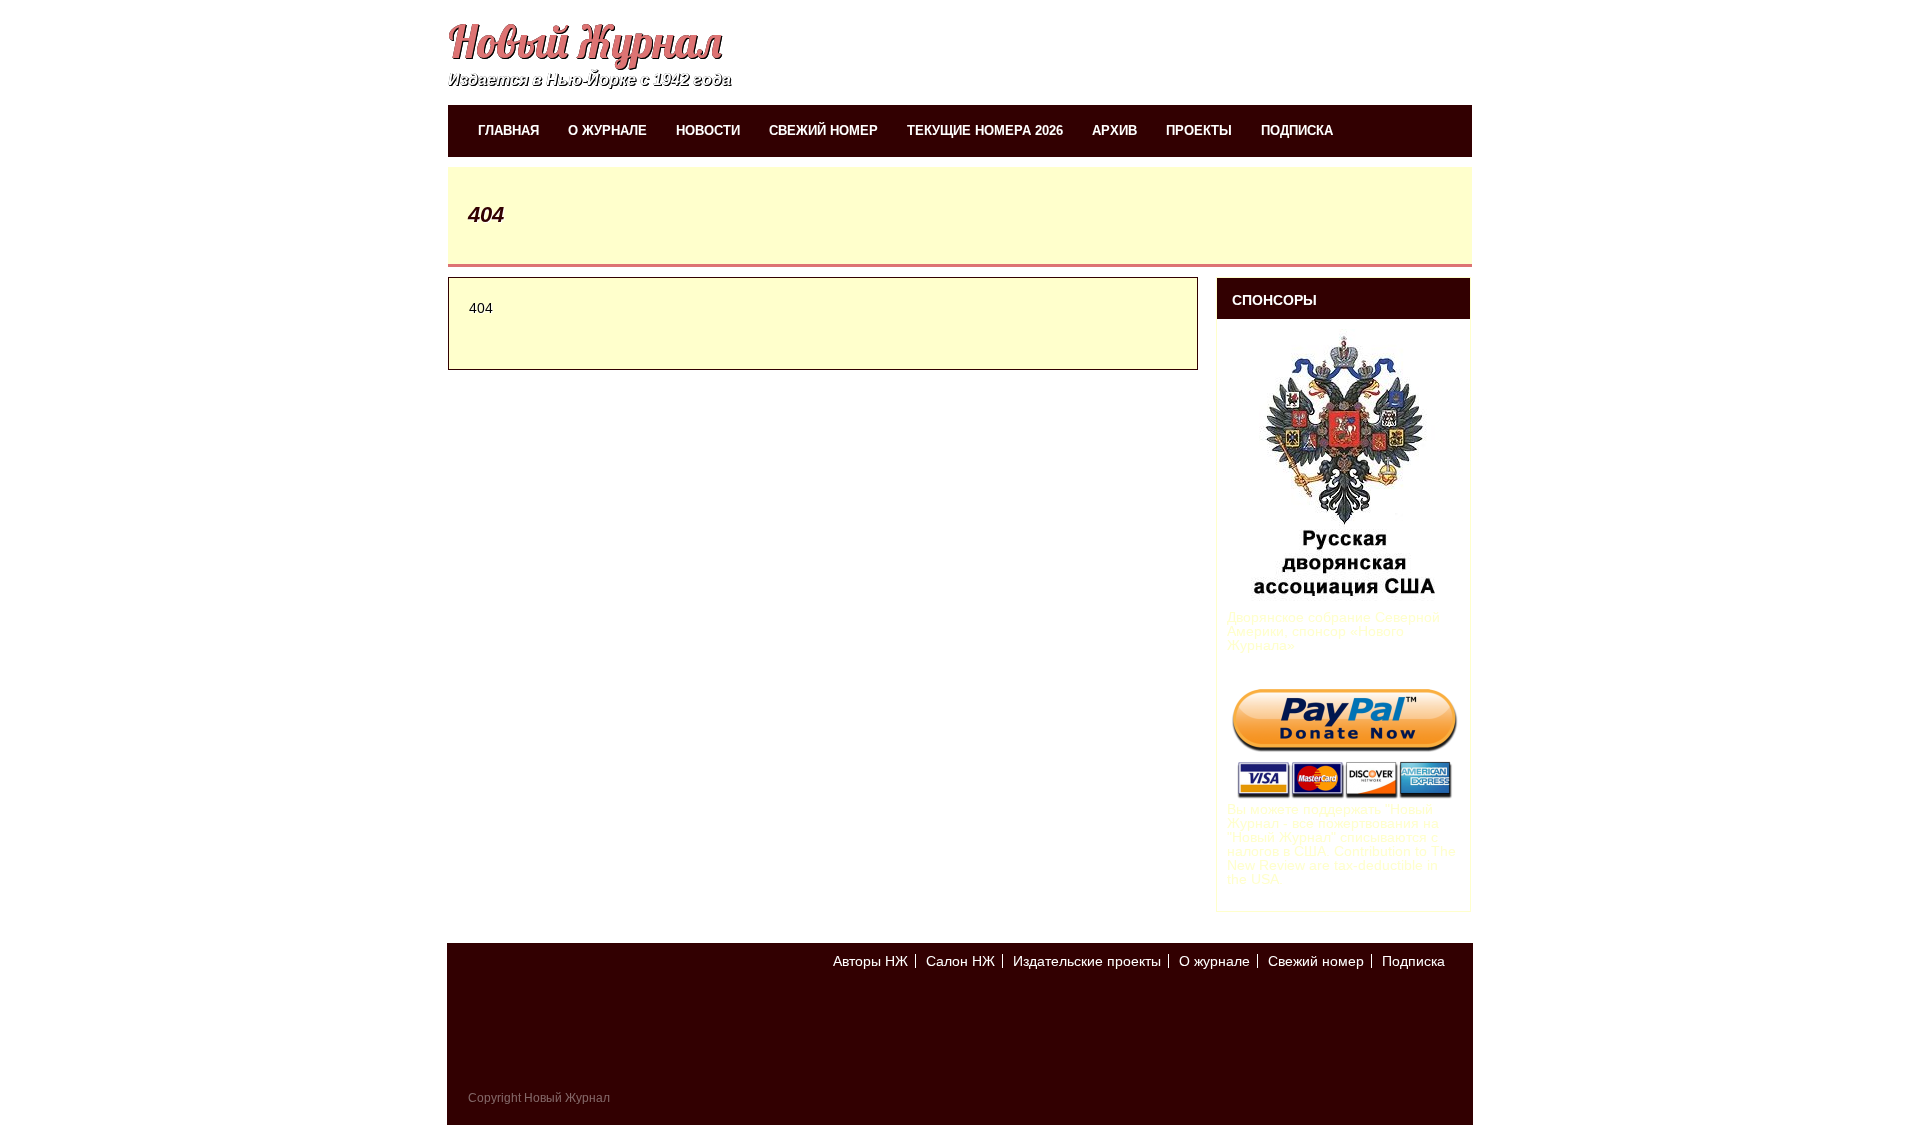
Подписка (1297, 130)
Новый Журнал (584, 41)
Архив (1114, 130)
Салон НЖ (960, 961)
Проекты (1199, 130)
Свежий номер (823, 130)
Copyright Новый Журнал (539, 1098)
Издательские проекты (1087, 961)
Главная (508, 130)
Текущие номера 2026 (985, 130)
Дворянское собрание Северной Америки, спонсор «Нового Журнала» (1333, 631)
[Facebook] (1441, 1016)
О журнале (607, 130)
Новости (708, 130)
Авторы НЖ (870, 961)
